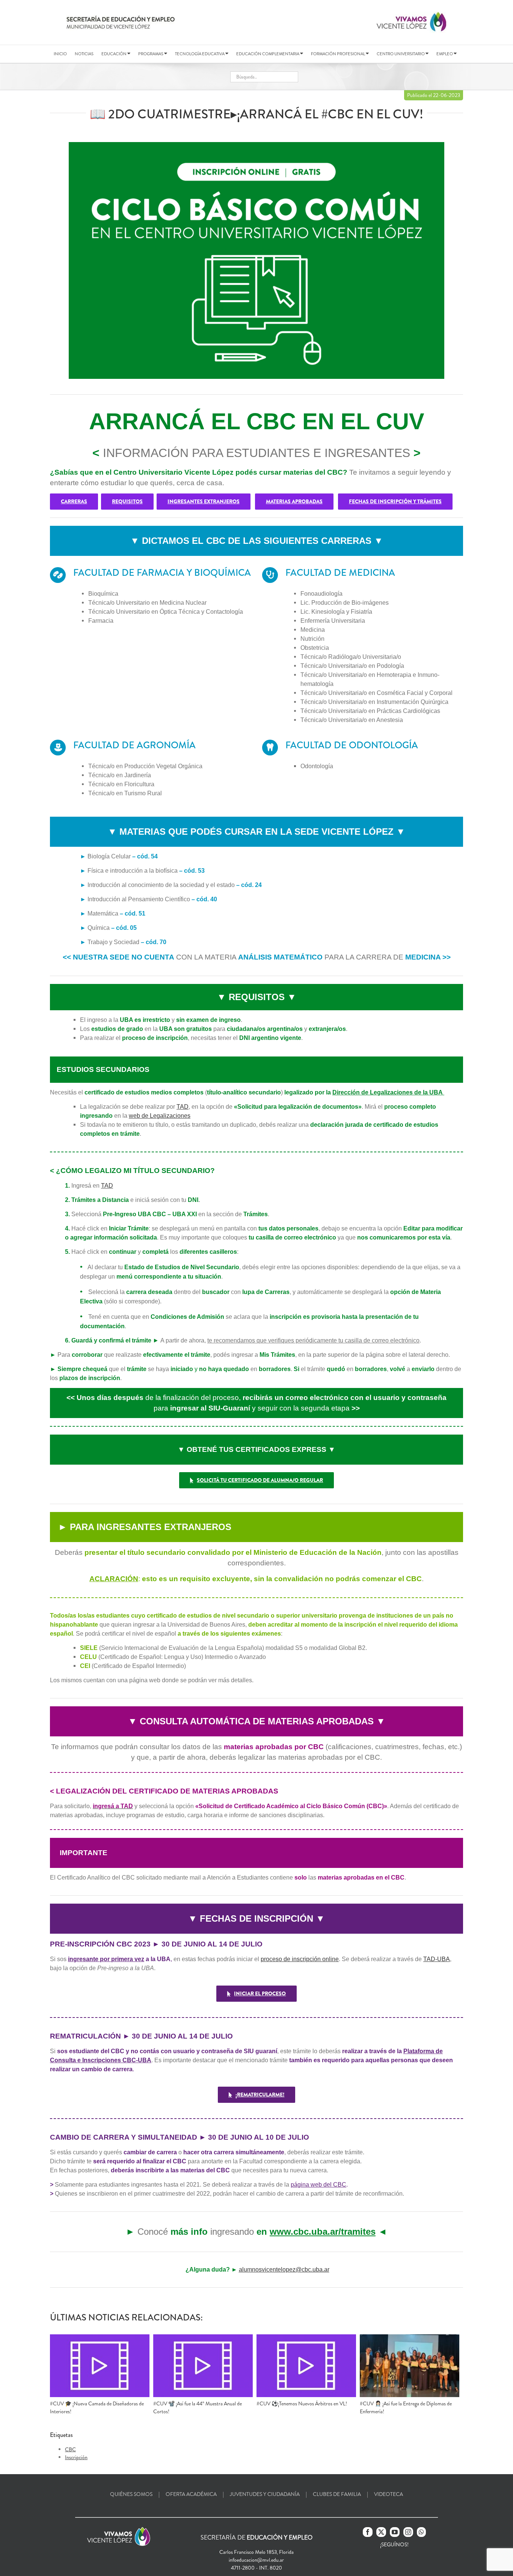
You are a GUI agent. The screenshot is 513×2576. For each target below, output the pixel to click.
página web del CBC (318, 2185)
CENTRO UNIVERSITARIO (401, 54)
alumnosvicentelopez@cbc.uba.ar (284, 2270)
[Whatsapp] (421, 2532)
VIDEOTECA (389, 2494)
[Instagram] (408, 2532)
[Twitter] (381, 2532)
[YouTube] (395, 2532)
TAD (183, 1107)
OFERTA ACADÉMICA (191, 2494)
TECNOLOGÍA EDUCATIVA (200, 54)
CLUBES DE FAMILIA (337, 2494)
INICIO (60, 54)
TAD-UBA (437, 1959)
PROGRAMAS (151, 54)
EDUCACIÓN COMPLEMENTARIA (268, 54)
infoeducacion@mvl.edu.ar (256, 2560)
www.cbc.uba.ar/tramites (323, 2232)
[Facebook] (368, 2532)
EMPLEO (445, 54)
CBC (70, 2449)
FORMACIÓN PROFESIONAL (338, 54)
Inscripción (76, 2457)
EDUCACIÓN (114, 54)
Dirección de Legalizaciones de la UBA (388, 1092)
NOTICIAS (84, 54)
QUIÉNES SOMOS (131, 2494)
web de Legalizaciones (160, 1116)
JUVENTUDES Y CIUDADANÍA (265, 2494)
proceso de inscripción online (300, 1959)
